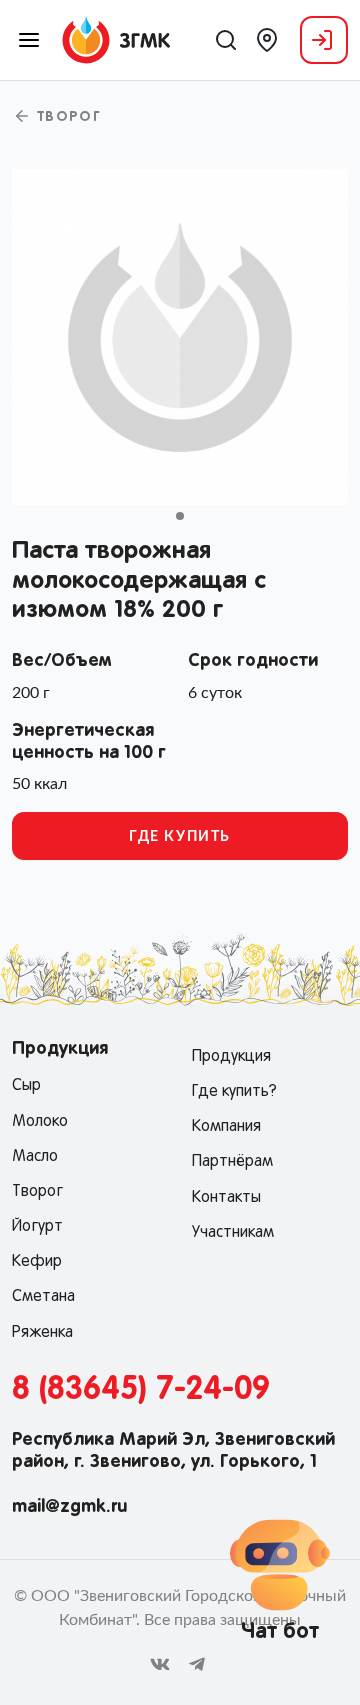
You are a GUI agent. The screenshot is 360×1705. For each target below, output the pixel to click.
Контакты (226, 1198)
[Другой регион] (267, 40)
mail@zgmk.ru (69, 1507)
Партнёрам (232, 1162)
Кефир (37, 1262)
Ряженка (42, 1333)
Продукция (231, 1057)
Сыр (26, 1086)
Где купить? (234, 1092)
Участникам (233, 1233)
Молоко (40, 1122)
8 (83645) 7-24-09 (141, 1390)
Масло (35, 1157)
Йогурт (37, 1227)
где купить (180, 837)
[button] (180, 516)
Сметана (43, 1297)
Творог (66, 118)
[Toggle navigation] (29, 40)
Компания (226, 1127)
